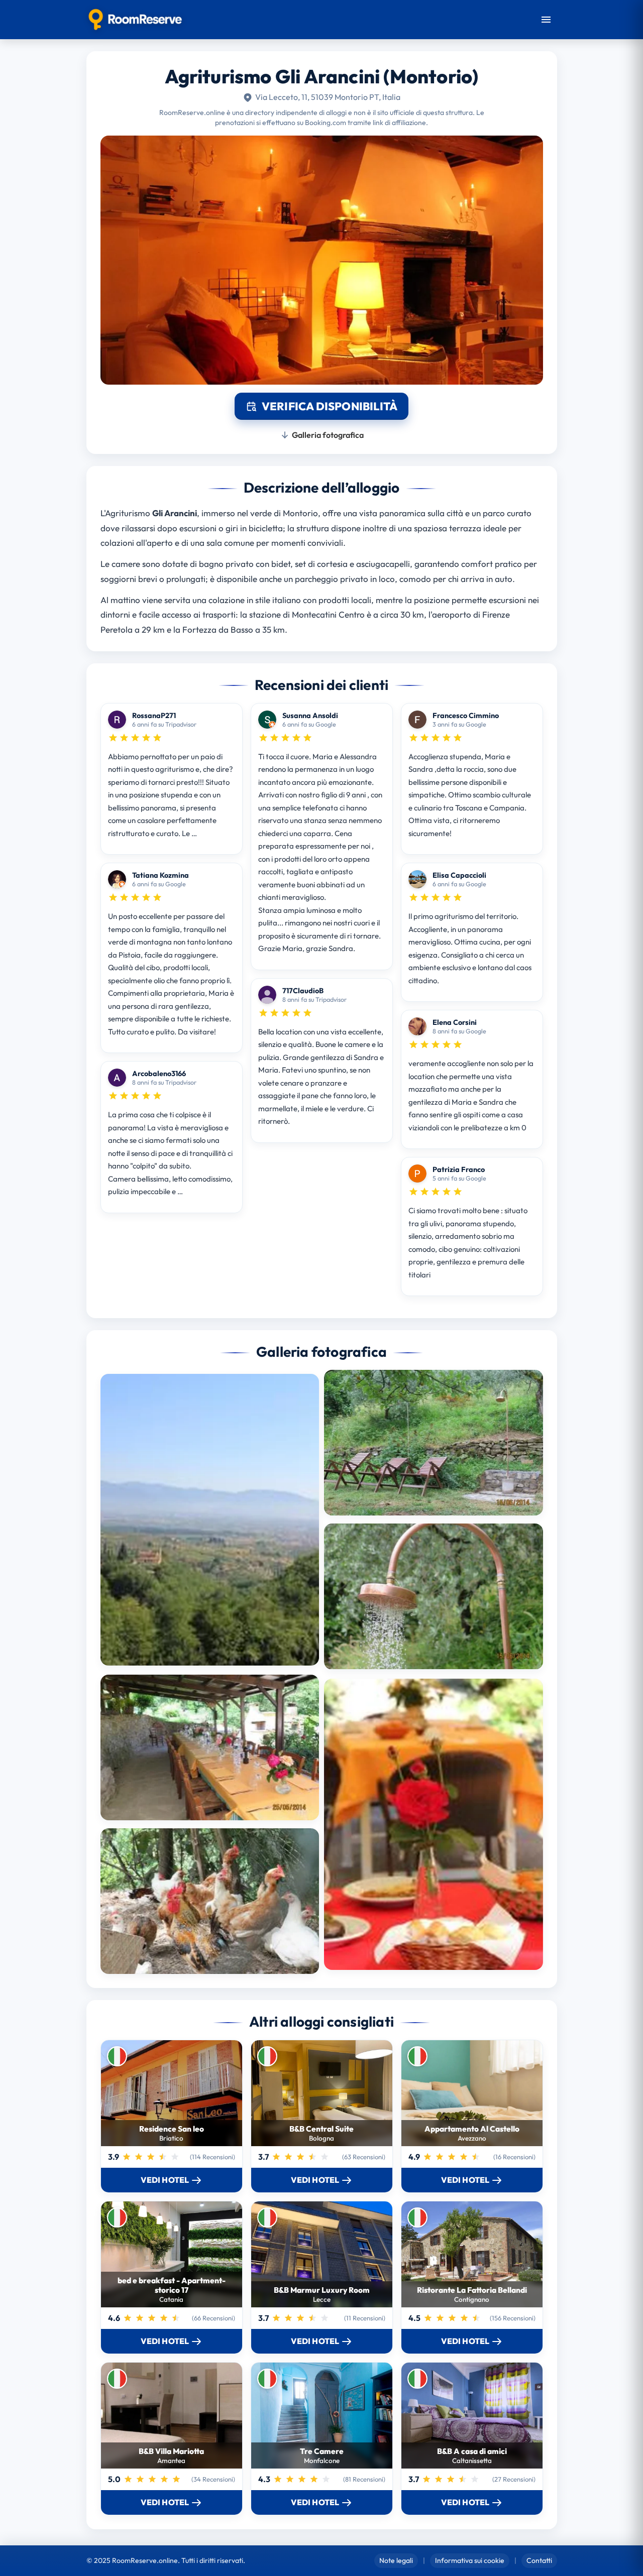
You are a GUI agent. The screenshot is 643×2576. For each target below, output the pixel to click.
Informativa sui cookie (470, 2560)
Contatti (539, 2560)
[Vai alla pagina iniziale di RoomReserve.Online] (135, 20)
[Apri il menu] (546, 20)
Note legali (396, 2560)
